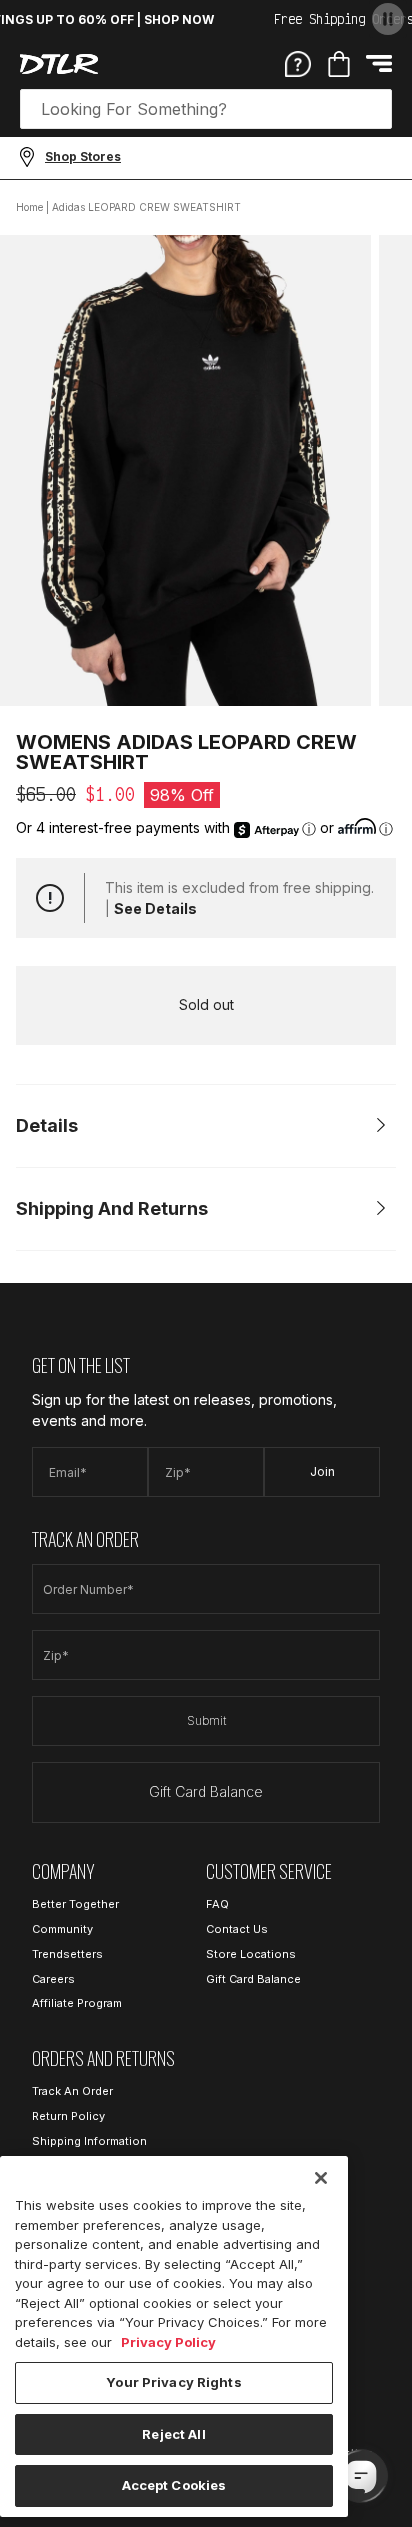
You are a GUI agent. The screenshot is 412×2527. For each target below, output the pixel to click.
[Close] (321, 2178)
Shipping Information (89, 2141)
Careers (53, 1979)
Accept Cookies (174, 2485)
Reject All (173, 2434)
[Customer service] (298, 63)
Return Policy (68, 2116)
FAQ (217, 1904)
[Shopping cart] (339, 64)
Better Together (75, 1904)
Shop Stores (83, 156)
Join (322, 1471)
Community (62, 1929)
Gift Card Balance (206, 1791)
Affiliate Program (77, 2003)
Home (29, 207)
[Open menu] (379, 63)
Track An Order (72, 2091)
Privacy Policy (168, 2342)
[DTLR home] (59, 64)
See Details (155, 908)
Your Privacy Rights (173, 2382)
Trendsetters (67, 1954)
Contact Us (237, 1929)
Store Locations (251, 1954)
